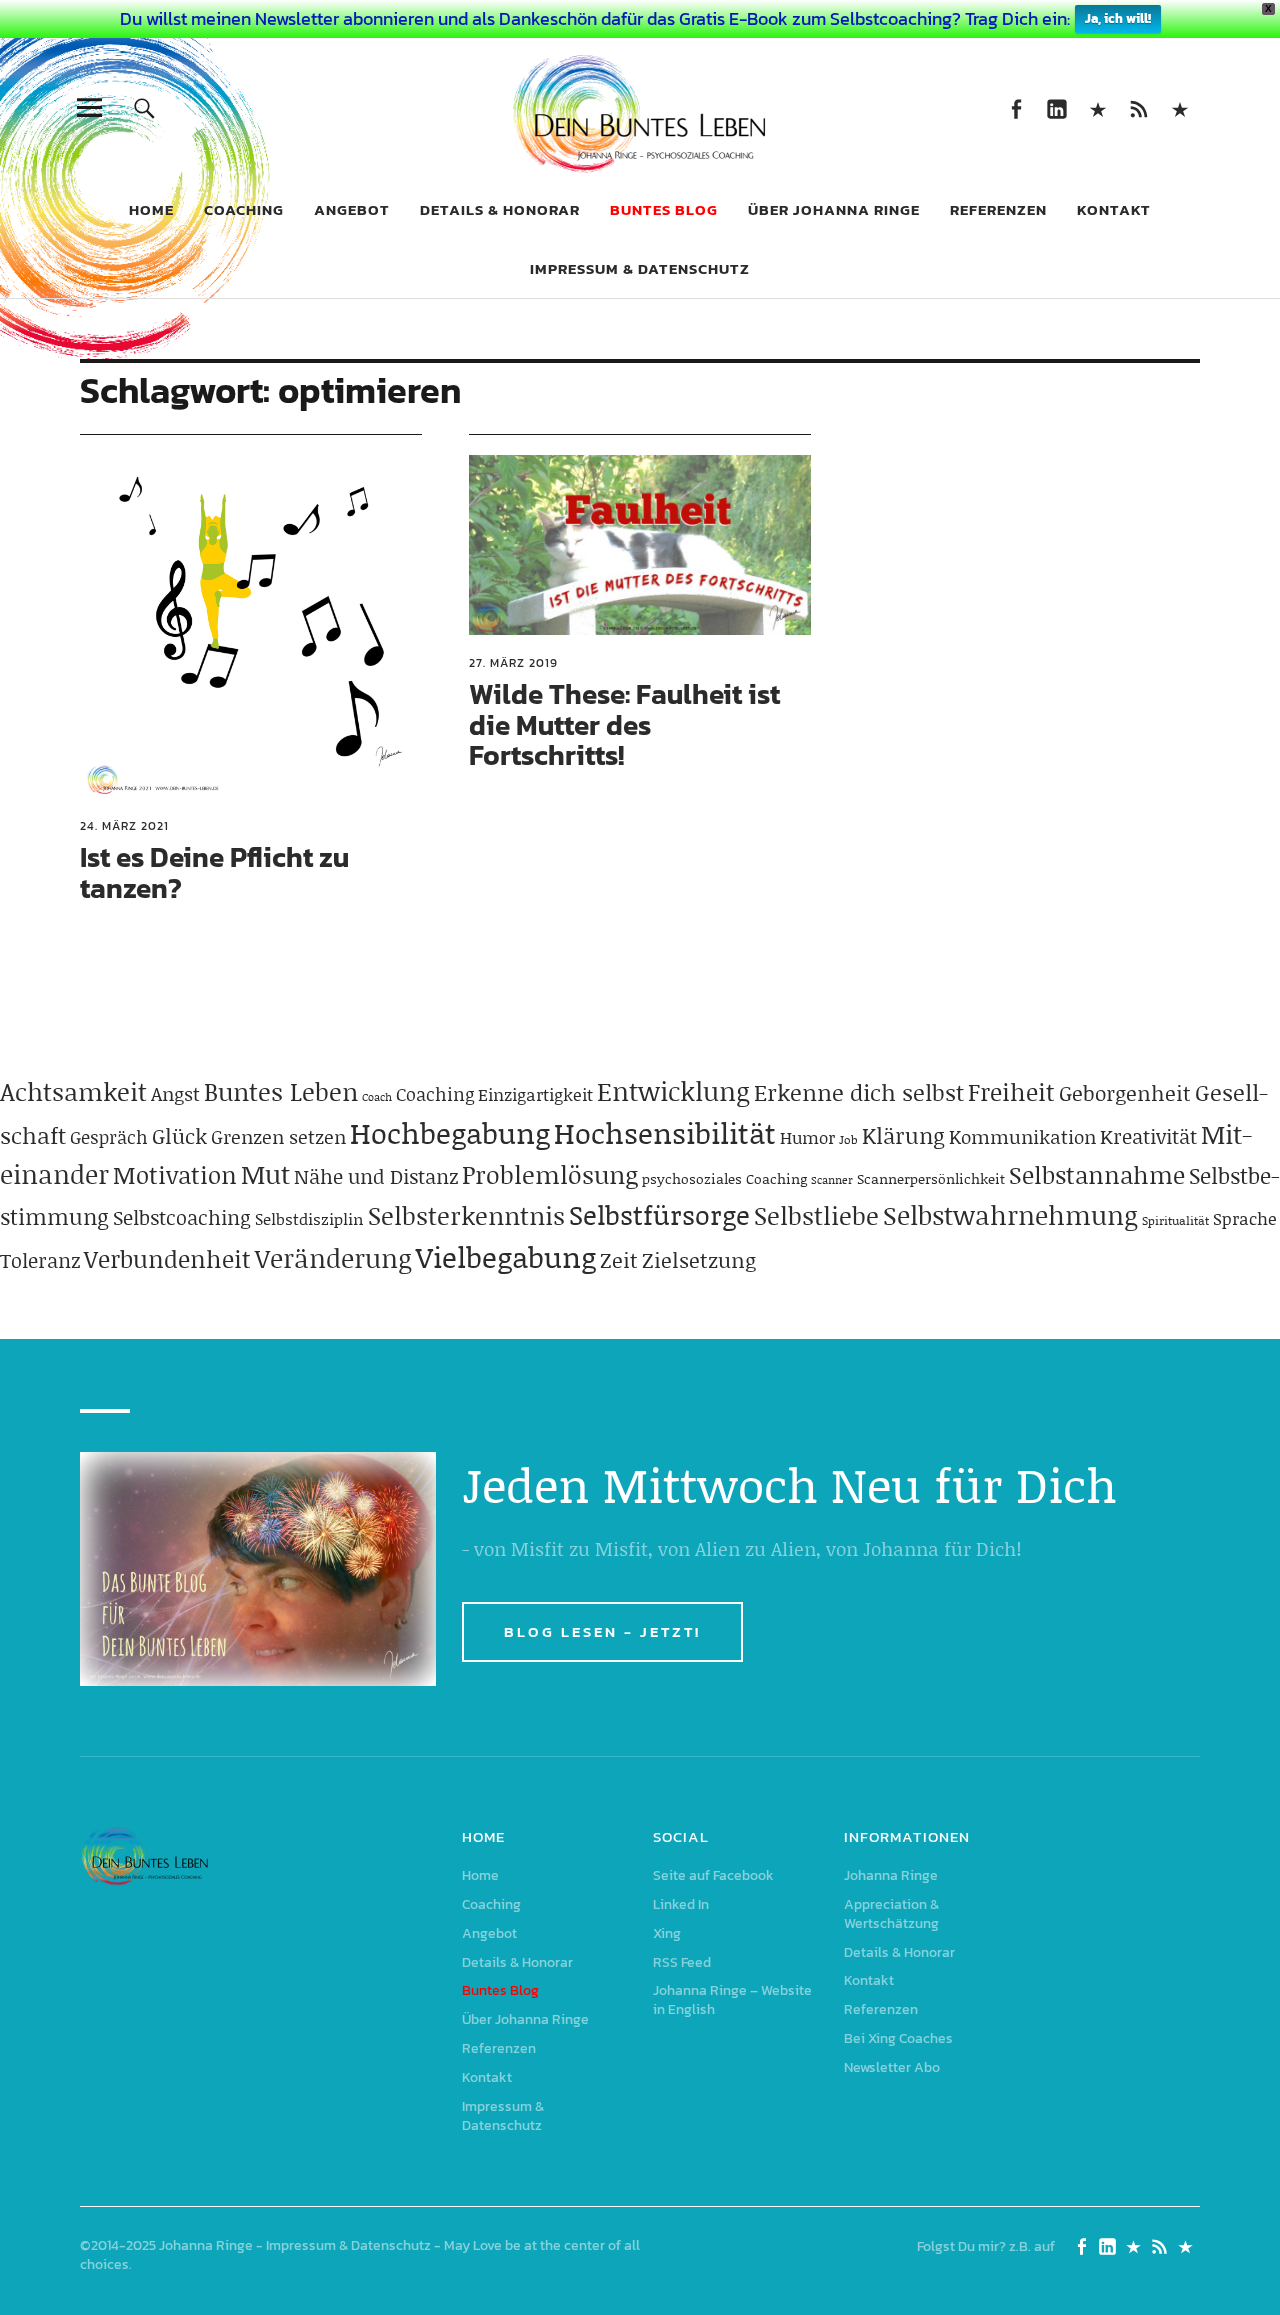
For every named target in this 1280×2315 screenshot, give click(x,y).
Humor (807, 1137)
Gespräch (109, 1137)
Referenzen (998, 209)
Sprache (1245, 1218)
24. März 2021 (124, 826)
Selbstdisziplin (309, 1218)
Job (848, 1139)
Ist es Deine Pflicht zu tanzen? (214, 872)
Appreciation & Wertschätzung (891, 1914)
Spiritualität (1175, 1220)
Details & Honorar (500, 209)
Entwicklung (673, 1091)
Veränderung (333, 1258)
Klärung (903, 1135)
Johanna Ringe (891, 1875)
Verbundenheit (167, 1258)
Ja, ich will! (1118, 18)
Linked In (1056, 107)
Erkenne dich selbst (859, 1092)
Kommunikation (1022, 1136)
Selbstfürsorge (659, 1214)
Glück (179, 1136)
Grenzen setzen (278, 1136)
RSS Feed (1138, 107)
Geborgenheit (1125, 1093)
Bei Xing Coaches (898, 2038)
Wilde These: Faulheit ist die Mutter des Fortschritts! (624, 725)
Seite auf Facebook (1015, 107)
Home (151, 209)
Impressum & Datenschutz (640, 268)
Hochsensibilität (665, 1132)
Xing (1097, 107)
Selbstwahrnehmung (1010, 1215)
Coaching (244, 209)
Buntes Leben (281, 1091)
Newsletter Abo (892, 2067)
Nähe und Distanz (376, 1176)
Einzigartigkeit (535, 1094)
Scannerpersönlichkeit (931, 1178)
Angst (175, 1093)
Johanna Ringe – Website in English (1179, 107)
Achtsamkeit (73, 1091)
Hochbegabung (450, 1132)
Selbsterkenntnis (466, 1215)
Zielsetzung (699, 1260)
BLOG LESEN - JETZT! (602, 1631)
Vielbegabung (506, 1256)
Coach (377, 1097)
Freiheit (1011, 1091)
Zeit (619, 1260)
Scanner (832, 1180)
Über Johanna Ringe (834, 209)
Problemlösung (550, 1174)
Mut (265, 1174)
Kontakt (1114, 209)
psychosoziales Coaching (724, 1178)
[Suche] (144, 107)
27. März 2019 (513, 663)
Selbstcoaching (182, 1217)
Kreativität (1148, 1136)
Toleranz (40, 1260)
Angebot (352, 209)
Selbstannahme (1097, 1174)
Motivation (175, 1174)
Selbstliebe (816, 1215)
